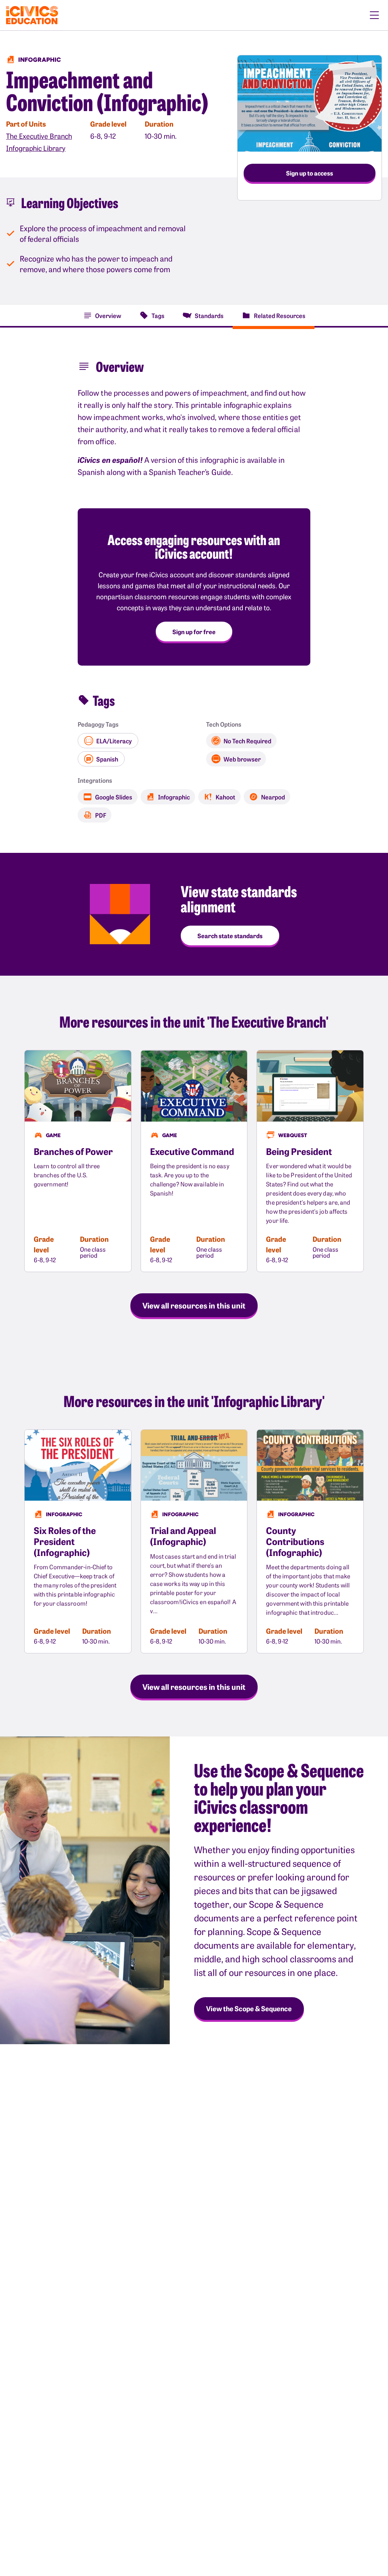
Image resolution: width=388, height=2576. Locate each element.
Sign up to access (310, 173)
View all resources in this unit (194, 1305)
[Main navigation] (374, 15)
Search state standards (230, 935)
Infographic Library (36, 148)
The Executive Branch (39, 136)
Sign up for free (194, 631)
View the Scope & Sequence (249, 2008)
